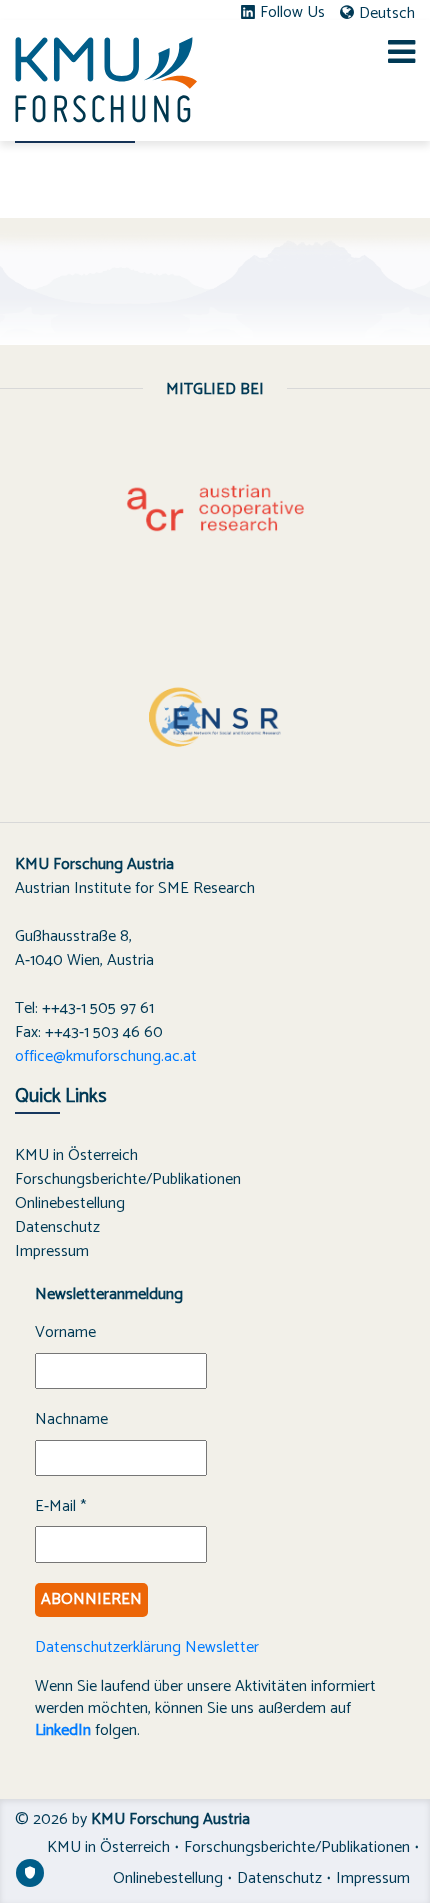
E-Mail (60, 1507)
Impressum (52, 1251)
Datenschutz (57, 1227)
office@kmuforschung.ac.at (106, 1056)
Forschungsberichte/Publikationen (128, 1179)
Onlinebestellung (70, 1203)
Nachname (71, 1420)
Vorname (65, 1333)
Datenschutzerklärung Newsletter (147, 1647)
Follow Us (292, 13)
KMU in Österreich (76, 1155)
